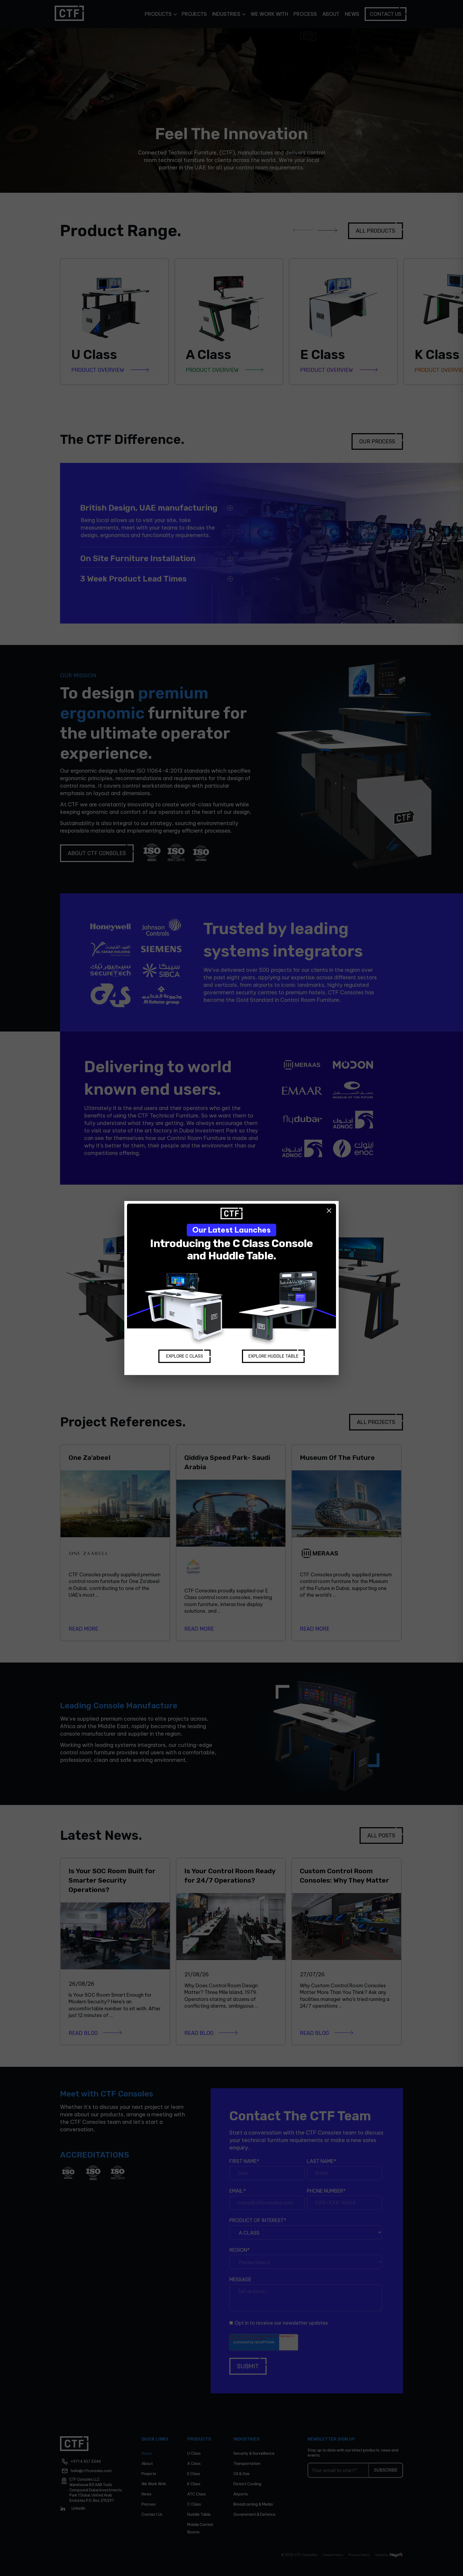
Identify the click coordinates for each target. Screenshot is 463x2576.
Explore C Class (185, 1356)
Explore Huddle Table (273, 1356)
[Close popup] (329, 1211)
